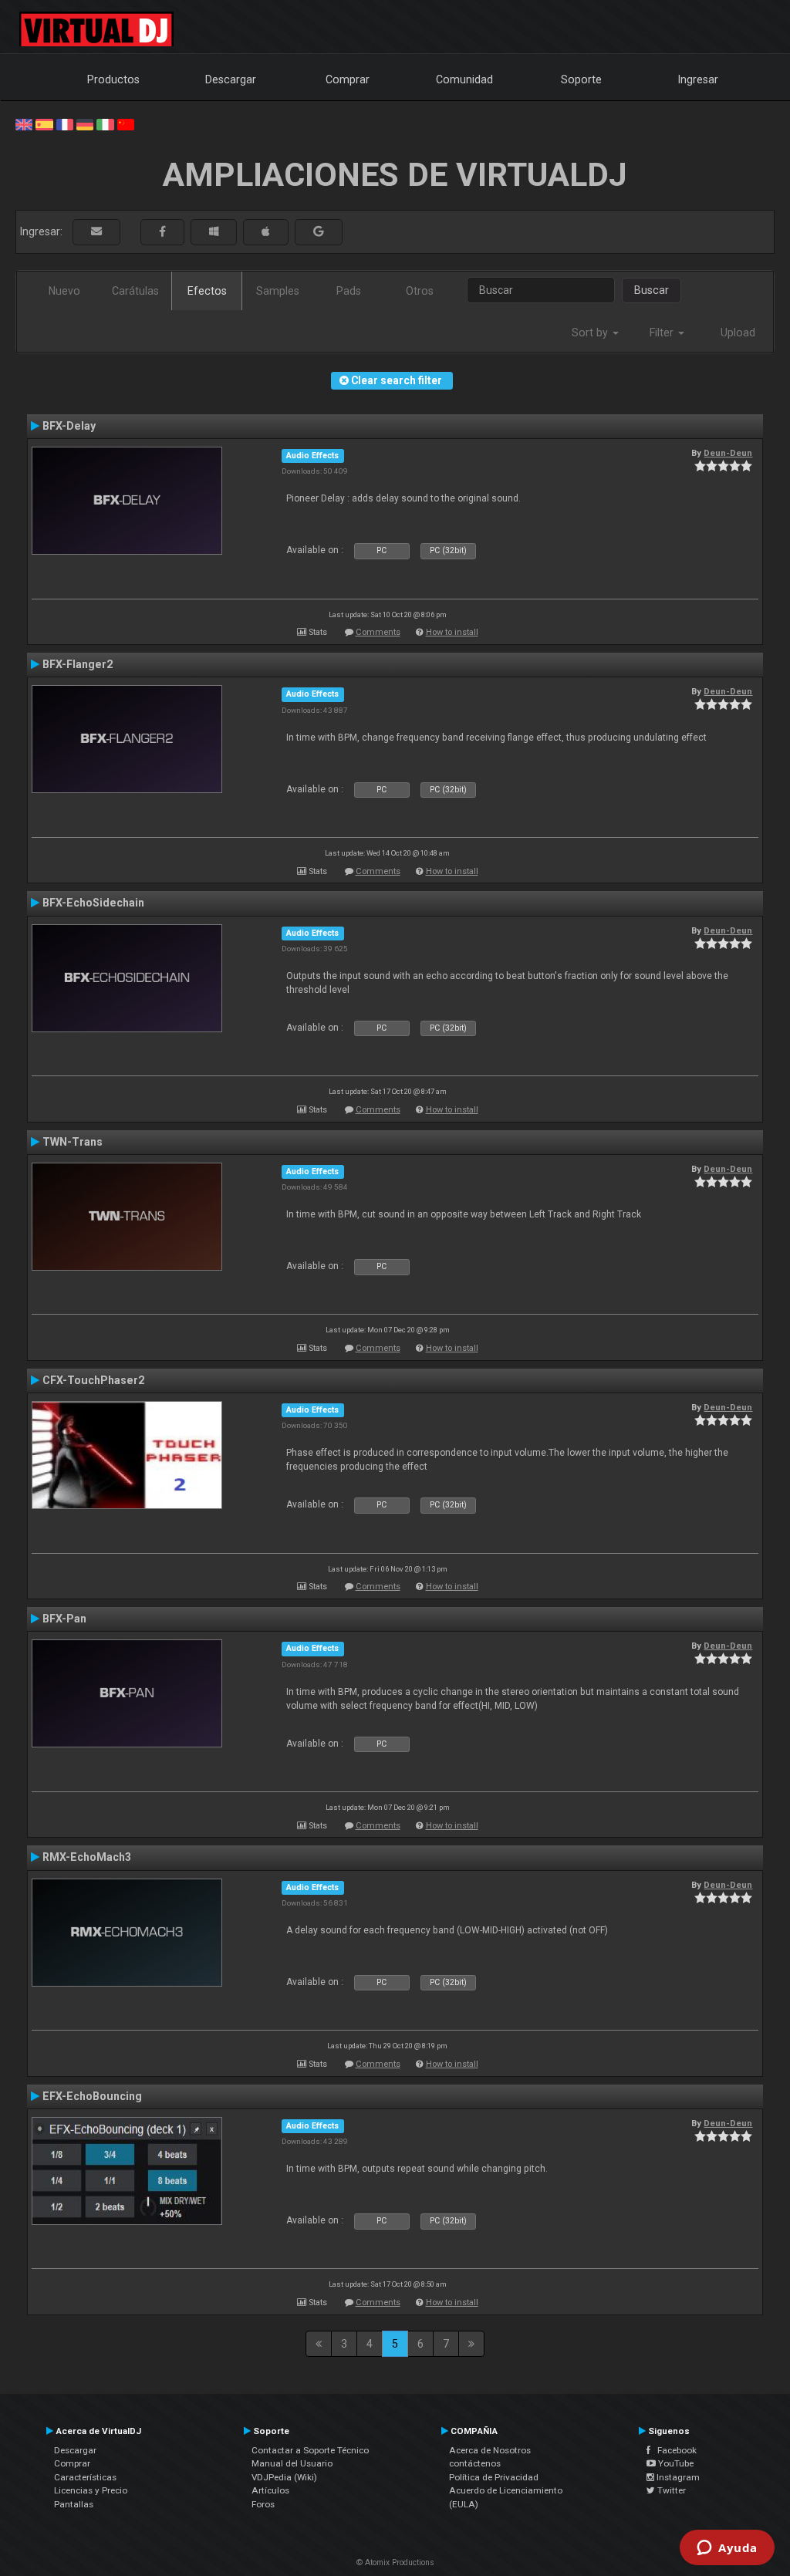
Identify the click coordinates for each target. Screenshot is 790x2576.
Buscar (652, 290)
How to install (452, 632)
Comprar (348, 79)
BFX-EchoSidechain (93, 903)
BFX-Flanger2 (78, 664)
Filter (663, 333)
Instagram (677, 2477)
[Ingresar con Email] (96, 232)
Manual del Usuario (292, 2463)
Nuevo (64, 291)
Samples (278, 291)
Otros (420, 291)
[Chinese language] (126, 123)
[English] (24, 123)
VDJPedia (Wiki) (284, 2477)
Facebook (674, 2450)
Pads (349, 291)
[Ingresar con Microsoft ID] (214, 232)
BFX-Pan (64, 1619)
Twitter (670, 2490)
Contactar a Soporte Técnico (310, 2450)
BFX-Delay (69, 426)
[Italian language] (105, 123)
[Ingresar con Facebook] (162, 232)
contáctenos (475, 2463)
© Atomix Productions (395, 2562)
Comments (378, 632)
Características (85, 2477)
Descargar (231, 79)
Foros (263, 2504)
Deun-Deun (728, 453)
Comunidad (464, 79)
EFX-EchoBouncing (92, 2096)
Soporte (581, 79)
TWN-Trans (73, 1142)
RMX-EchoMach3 (87, 1857)
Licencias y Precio (91, 2490)
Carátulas (135, 291)
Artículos (270, 2490)
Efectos (207, 291)
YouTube (675, 2463)
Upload (738, 333)
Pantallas (74, 2504)
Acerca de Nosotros (490, 2450)
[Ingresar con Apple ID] (266, 232)
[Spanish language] (44, 123)
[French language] (65, 123)
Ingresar (698, 79)
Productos (113, 79)
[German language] (85, 123)
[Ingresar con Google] (319, 232)
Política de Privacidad (494, 2477)
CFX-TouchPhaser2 (93, 1380)
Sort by (591, 333)
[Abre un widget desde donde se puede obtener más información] (727, 2549)
